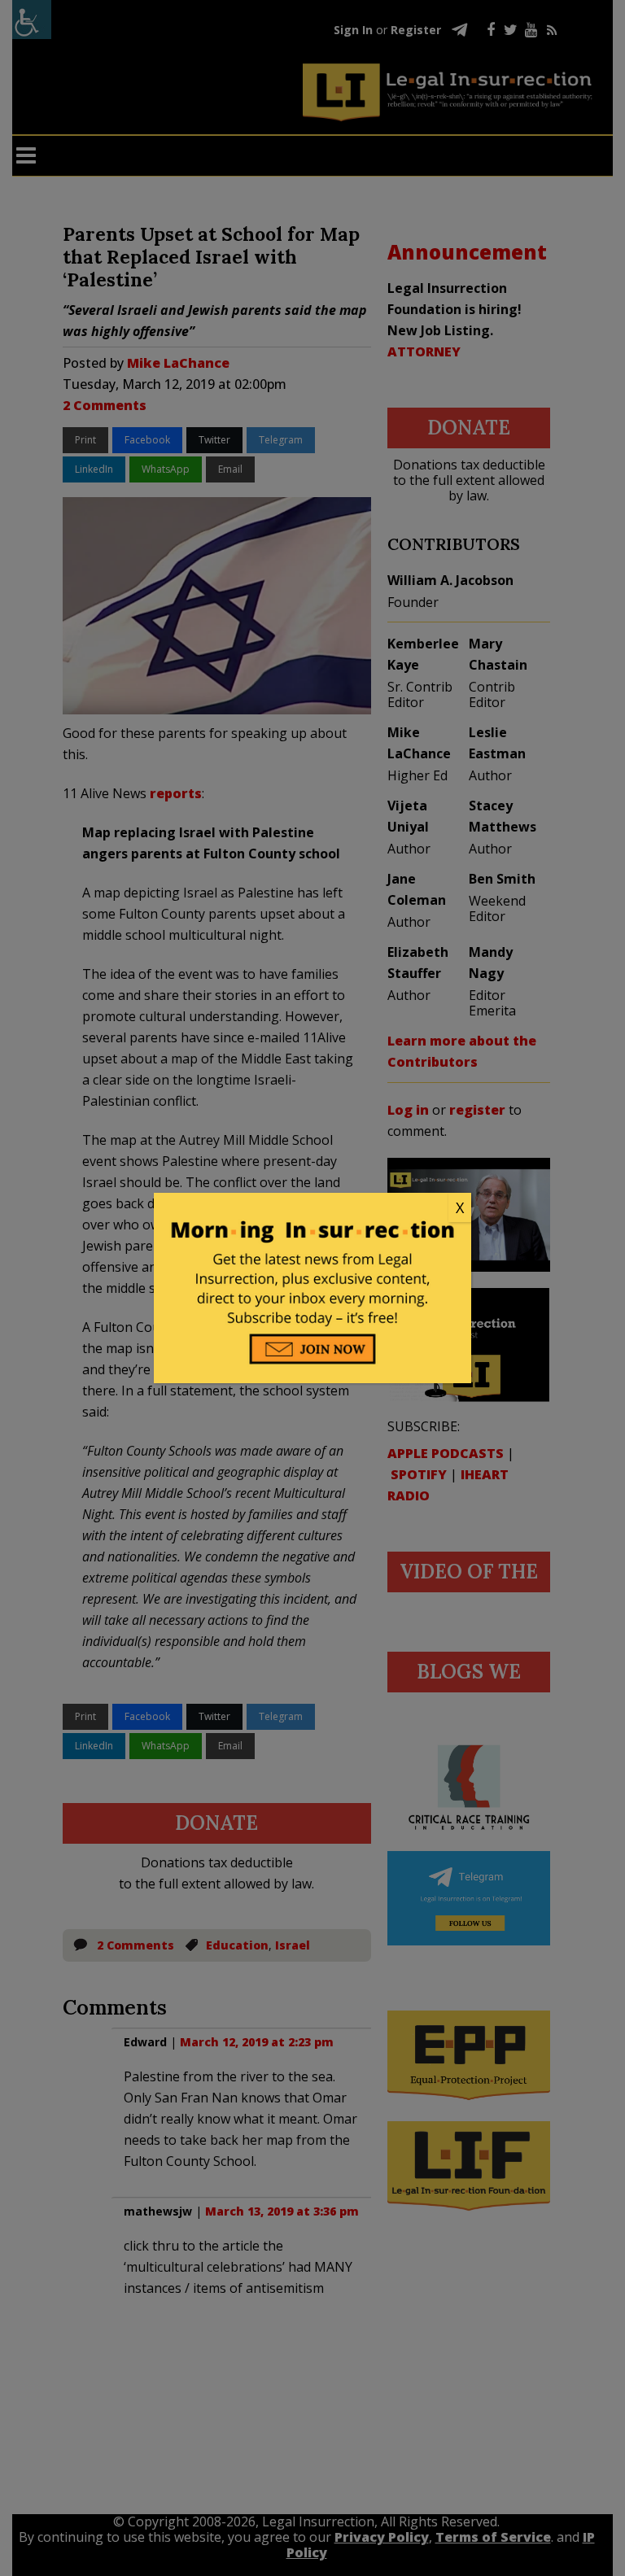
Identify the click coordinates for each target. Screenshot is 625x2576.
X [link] (460, 1207)
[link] (312, 1208)
